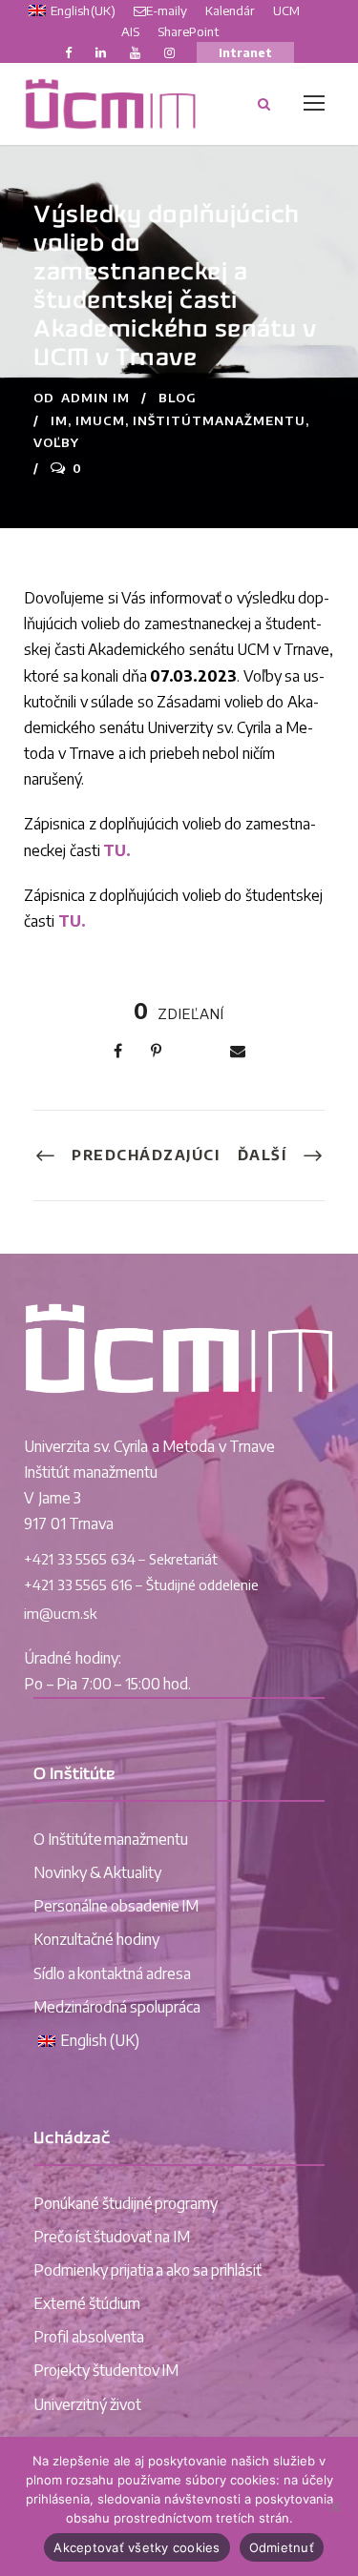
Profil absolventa (89, 2337)
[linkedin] (101, 52)
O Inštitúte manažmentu (111, 1839)
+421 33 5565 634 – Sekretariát (121, 1559)
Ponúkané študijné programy (126, 2203)
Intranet (245, 52)
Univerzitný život (87, 2404)
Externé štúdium (87, 2303)
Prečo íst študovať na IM (112, 2237)
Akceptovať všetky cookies (137, 2547)
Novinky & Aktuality (97, 1872)
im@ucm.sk (60, 1613)
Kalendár (230, 10)
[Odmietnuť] (334, 2506)
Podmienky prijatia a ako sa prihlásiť (147, 2270)
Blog (178, 398)
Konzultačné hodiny (96, 1939)
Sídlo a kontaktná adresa (112, 1973)
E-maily (167, 10)
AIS (130, 31)
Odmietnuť (282, 2547)
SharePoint (188, 31)
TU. (117, 850)
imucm (100, 420)
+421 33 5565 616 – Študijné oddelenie (141, 1584)
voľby (56, 442)
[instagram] (169, 52)
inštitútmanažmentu (219, 420)
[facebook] (68, 52)
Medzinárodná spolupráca (117, 2007)
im (59, 420)
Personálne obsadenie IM (116, 1906)
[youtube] (135, 52)
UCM (286, 10)
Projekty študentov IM (106, 2370)
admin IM (95, 398)
